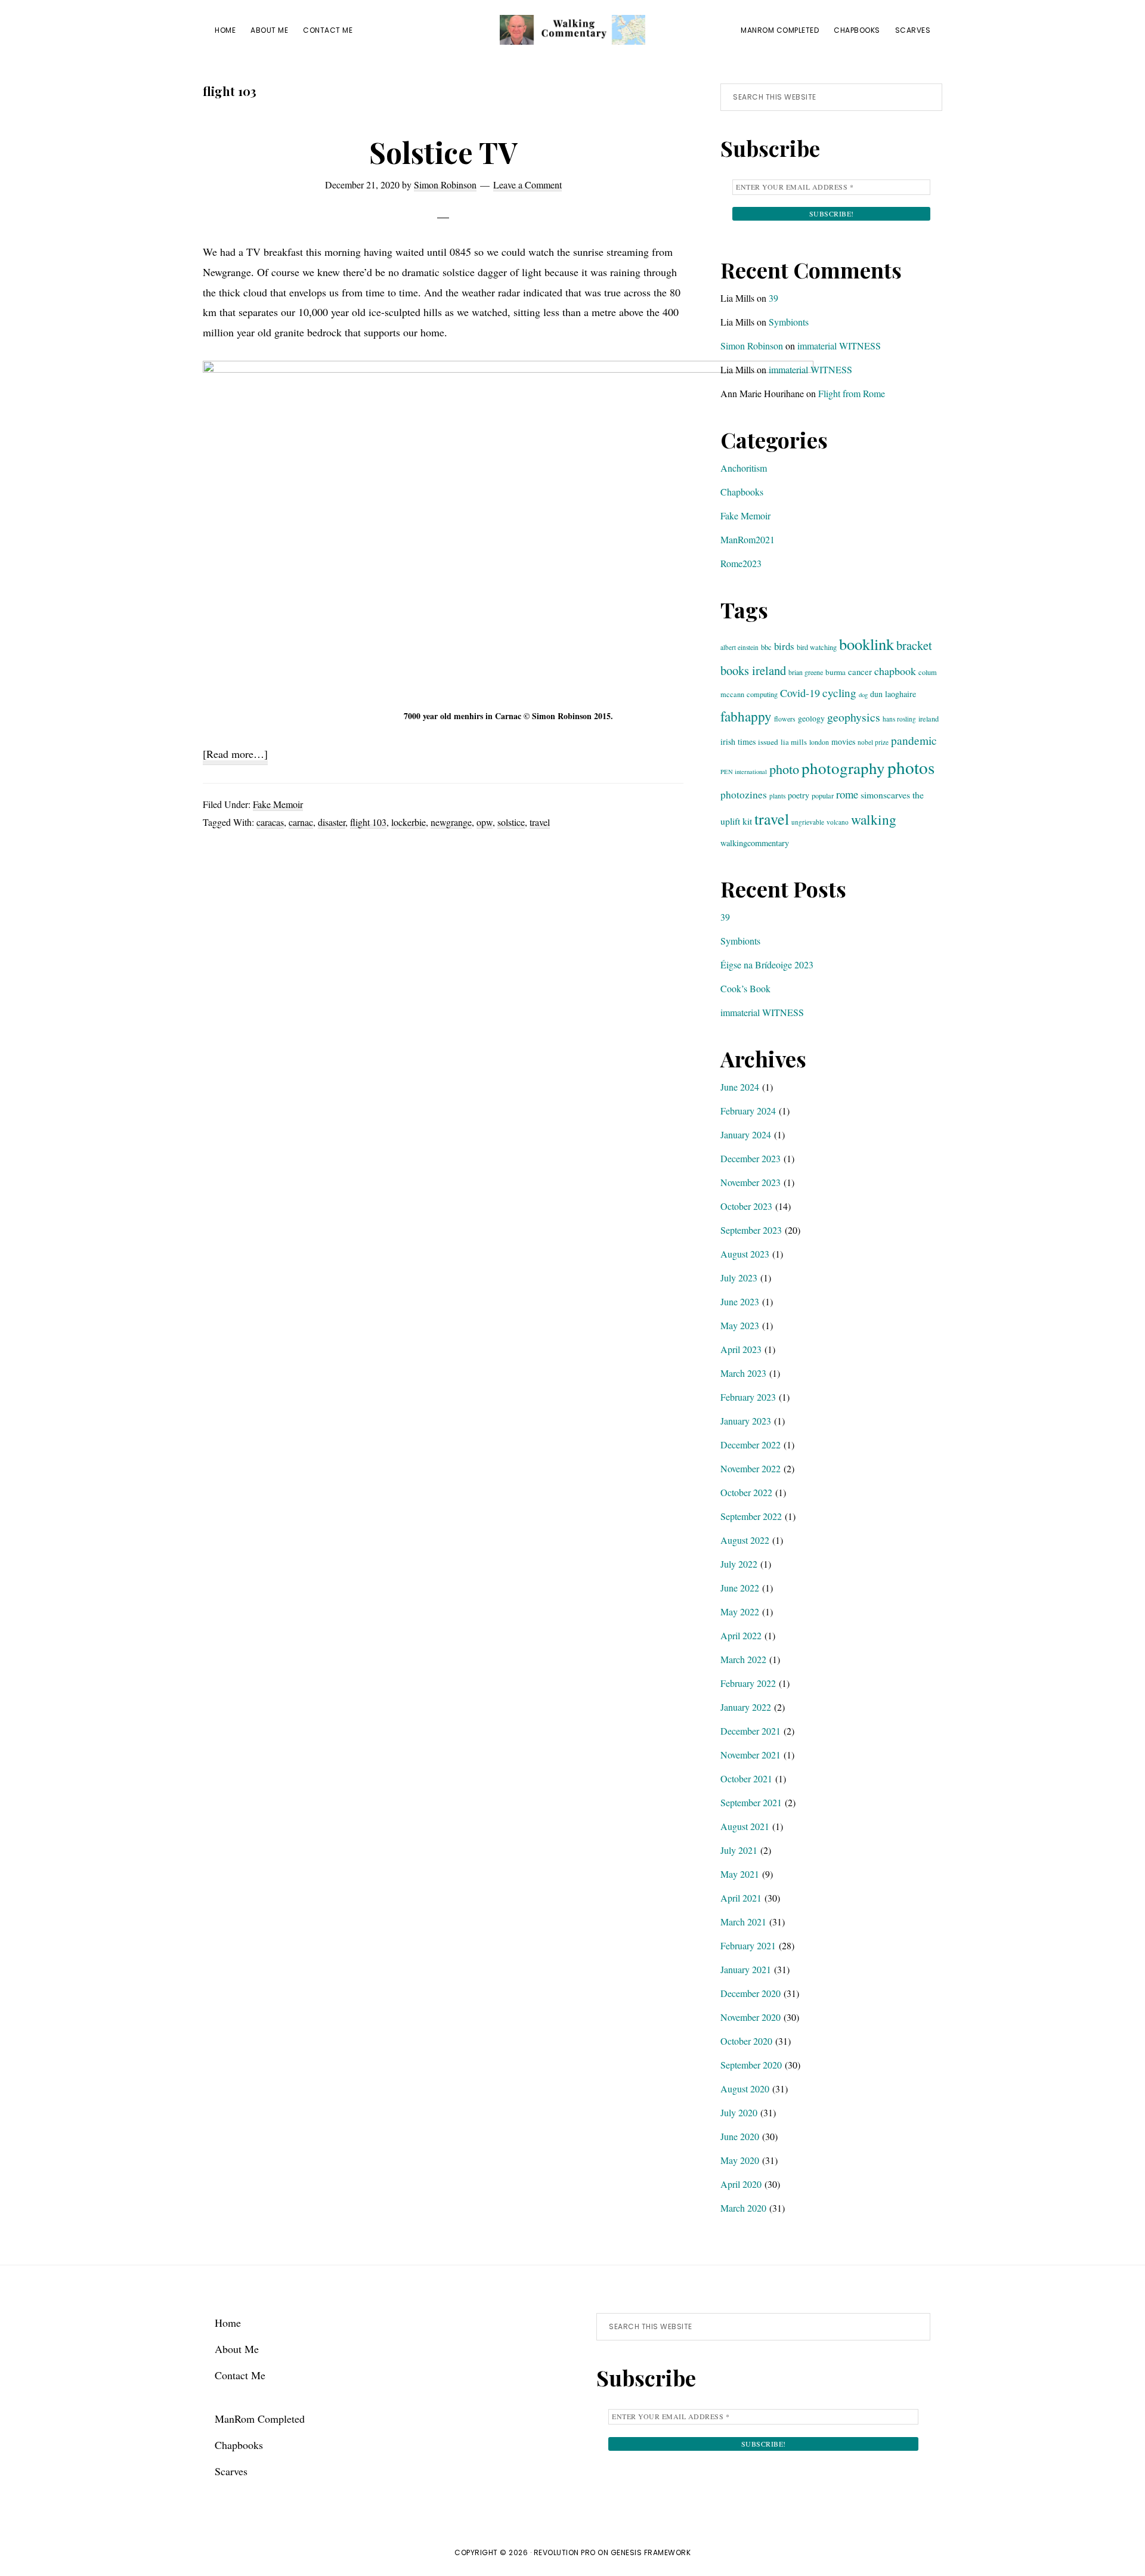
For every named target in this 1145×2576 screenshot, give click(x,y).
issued (768, 742)
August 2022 (745, 1540)
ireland (929, 719)
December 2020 (751, 1993)
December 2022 (751, 1445)
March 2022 (743, 1659)
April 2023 (741, 1349)
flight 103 (368, 822)
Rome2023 (741, 563)
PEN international (744, 772)
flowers (785, 719)
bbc (766, 647)
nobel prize (873, 742)
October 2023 (746, 1206)
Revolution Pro (565, 2552)
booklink (867, 644)
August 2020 (745, 2089)
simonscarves (885, 795)
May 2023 (740, 1325)
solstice (511, 822)
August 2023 (745, 1254)
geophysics (854, 717)
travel (540, 822)
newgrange (451, 822)
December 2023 (751, 1158)
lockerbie (409, 822)
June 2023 (740, 1301)
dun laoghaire (893, 694)
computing (762, 694)
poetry (799, 795)
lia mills (794, 742)
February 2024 (748, 1111)
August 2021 (745, 1826)
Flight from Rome (852, 393)
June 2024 (740, 1087)
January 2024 (746, 1134)
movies (843, 741)
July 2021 (739, 1850)
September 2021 (751, 1802)
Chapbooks (742, 492)
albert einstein (739, 647)
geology (811, 718)
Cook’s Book (745, 988)
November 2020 (751, 2017)
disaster (332, 822)
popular (823, 795)
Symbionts (789, 322)
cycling (839, 693)
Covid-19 (800, 693)
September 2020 (751, 2065)
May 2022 (740, 1611)
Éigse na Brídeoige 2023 (767, 965)
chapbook (895, 671)
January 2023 (746, 1421)
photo (784, 769)
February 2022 (748, 1683)
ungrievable (808, 822)
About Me (237, 2349)
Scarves (231, 2471)
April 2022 (741, 1635)
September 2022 (751, 1516)
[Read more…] (235, 756)
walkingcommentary (755, 843)
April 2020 (741, 2184)
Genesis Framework (651, 2552)
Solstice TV (443, 152)
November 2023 (751, 1182)
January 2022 (746, 1707)
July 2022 (739, 1564)
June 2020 (740, 2136)
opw (485, 822)
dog (863, 695)
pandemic (914, 740)
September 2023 (751, 1230)
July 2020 (739, 2112)
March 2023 (743, 1373)
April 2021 (741, 1898)
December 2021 (751, 1731)
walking (874, 819)
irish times (738, 741)
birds (784, 646)
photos (911, 767)
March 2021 (743, 1922)
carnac (301, 822)
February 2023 (748, 1397)
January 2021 (746, 1969)
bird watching (817, 647)
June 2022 (740, 1588)
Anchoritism (744, 468)
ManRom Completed (260, 2419)
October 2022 (746, 1492)
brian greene (806, 672)
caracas (270, 822)
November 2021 (751, 1755)
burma (835, 672)
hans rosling (899, 719)
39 (773, 298)
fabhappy (746, 716)
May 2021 (740, 1874)
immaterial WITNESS (839, 346)
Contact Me (240, 2375)
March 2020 (743, 2208)
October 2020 (746, 2041)
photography (843, 768)
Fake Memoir (278, 804)
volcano (838, 822)
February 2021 (748, 1945)
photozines (744, 795)
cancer (860, 671)
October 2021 (746, 1778)
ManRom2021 (748, 539)
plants (777, 796)
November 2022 (751, 1468)
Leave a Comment (527, 185)
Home (228, 2323)
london (819, 742)
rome (847, 794)
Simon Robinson (752, 346)
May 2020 (740, 2160)
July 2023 (739, 1278)
